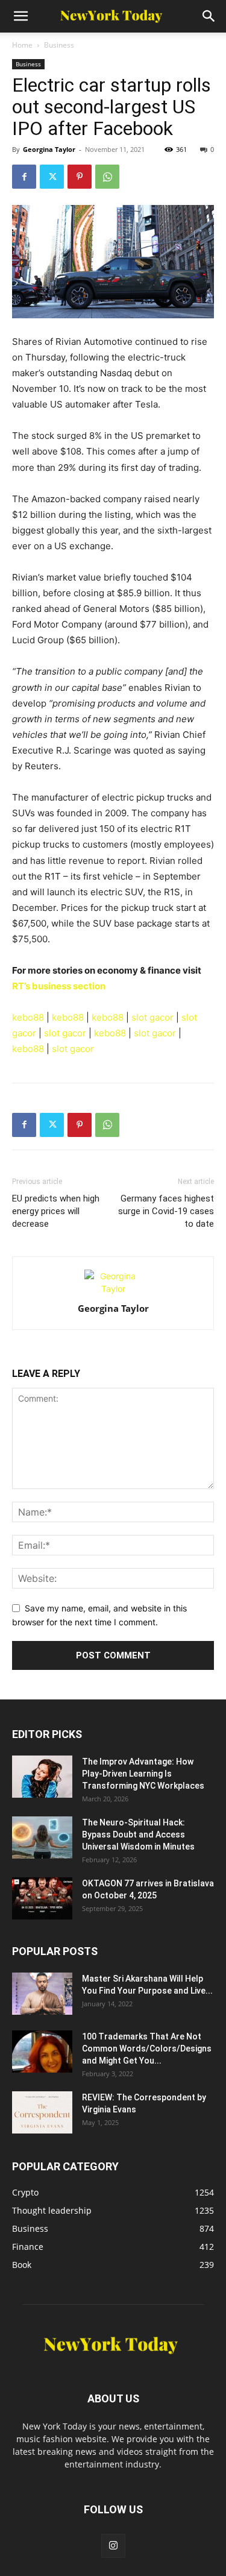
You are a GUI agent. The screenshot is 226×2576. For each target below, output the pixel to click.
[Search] (209, 16)
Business (59, 45)
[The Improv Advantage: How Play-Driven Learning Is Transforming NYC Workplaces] (42, 1777)
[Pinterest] (80, 177)
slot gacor (152, 1017)
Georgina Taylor (49, 149)
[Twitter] (52, 177)
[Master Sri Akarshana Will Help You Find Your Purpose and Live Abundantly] (42, 1994)
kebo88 (28, 1017)
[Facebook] (24, 177)
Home (22, 45)
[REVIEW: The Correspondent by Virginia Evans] (42, 2112)
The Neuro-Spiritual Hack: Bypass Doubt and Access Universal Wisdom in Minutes (138, 1834)
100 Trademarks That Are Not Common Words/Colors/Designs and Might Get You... (147, 2049)
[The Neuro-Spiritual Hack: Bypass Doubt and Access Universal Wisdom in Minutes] (42, 1838)
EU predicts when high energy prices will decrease (56, 1211)
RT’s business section (59, 986)
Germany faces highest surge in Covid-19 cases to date (166, 1211)
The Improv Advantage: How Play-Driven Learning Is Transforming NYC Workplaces (143, 1774)
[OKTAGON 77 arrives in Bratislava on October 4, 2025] (42, 1898)
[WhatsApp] (107, 177)
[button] (20, 16)
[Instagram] (113, 2546)
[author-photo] (113, 1289)
